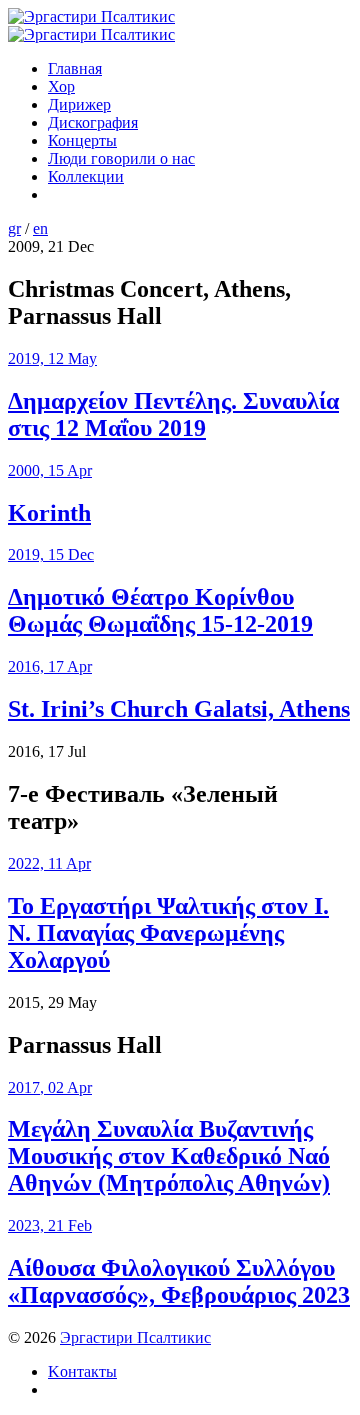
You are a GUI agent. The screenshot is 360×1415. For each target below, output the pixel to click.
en (40, 228)
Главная (75, 68)
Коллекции (86, 176)
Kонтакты (82, 1371)
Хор (61, 86)
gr (14, 228)
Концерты (82, 140)
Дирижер (79, 104)
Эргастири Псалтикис (135, 1337)
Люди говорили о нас (121, 158)
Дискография (93, 122)
